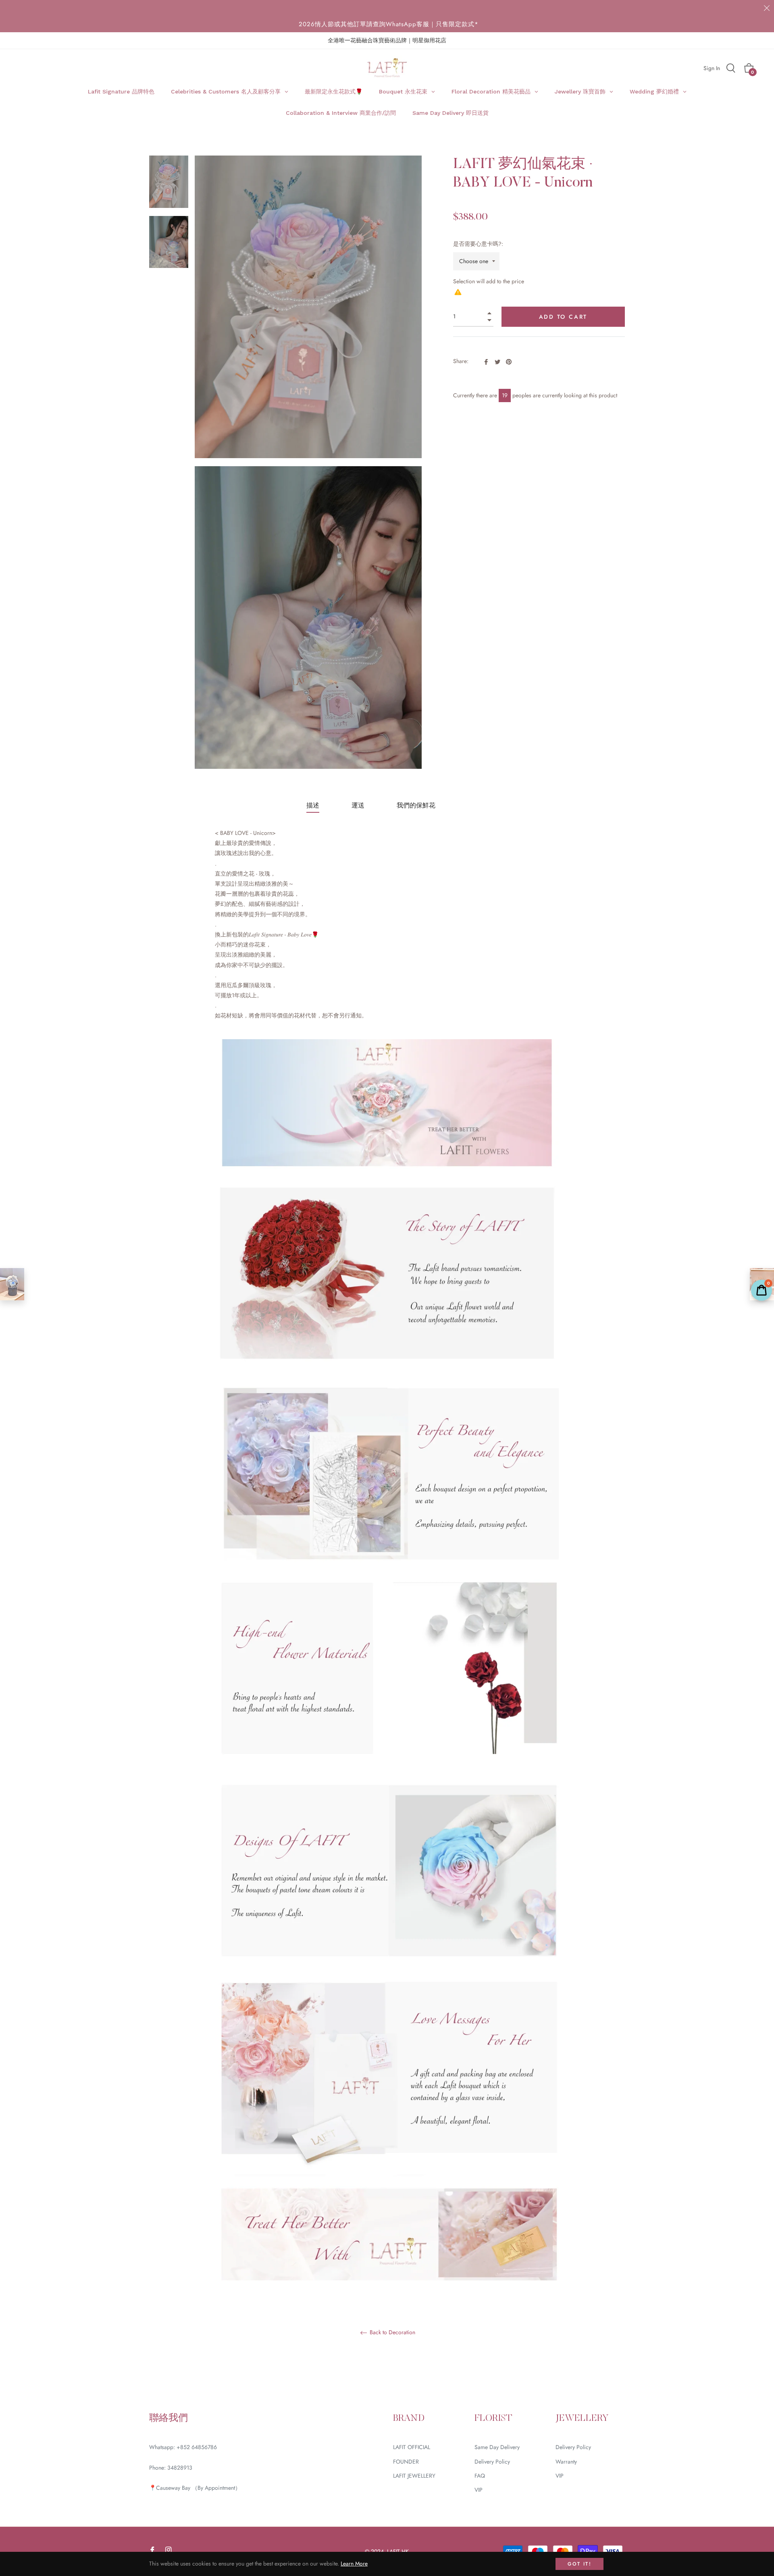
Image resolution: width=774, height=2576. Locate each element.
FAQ (480, 2476)
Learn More (354, 2564)
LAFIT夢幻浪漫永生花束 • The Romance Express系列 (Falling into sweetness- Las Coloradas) (230, 2357)
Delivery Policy (492, 2462)
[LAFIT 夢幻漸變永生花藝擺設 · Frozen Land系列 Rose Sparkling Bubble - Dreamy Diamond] (12, 1284)
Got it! (579, 2564)
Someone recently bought (205, 2349)
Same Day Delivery (497, 2447)
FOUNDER (406, 2462)
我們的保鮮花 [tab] (416, 805)
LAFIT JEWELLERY (414, 2476)
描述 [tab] (313, 805)
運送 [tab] (358, 805)
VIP (479, 2490)
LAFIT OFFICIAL (412, 2447)
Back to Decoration (392, 2333)
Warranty (566, 2462)
